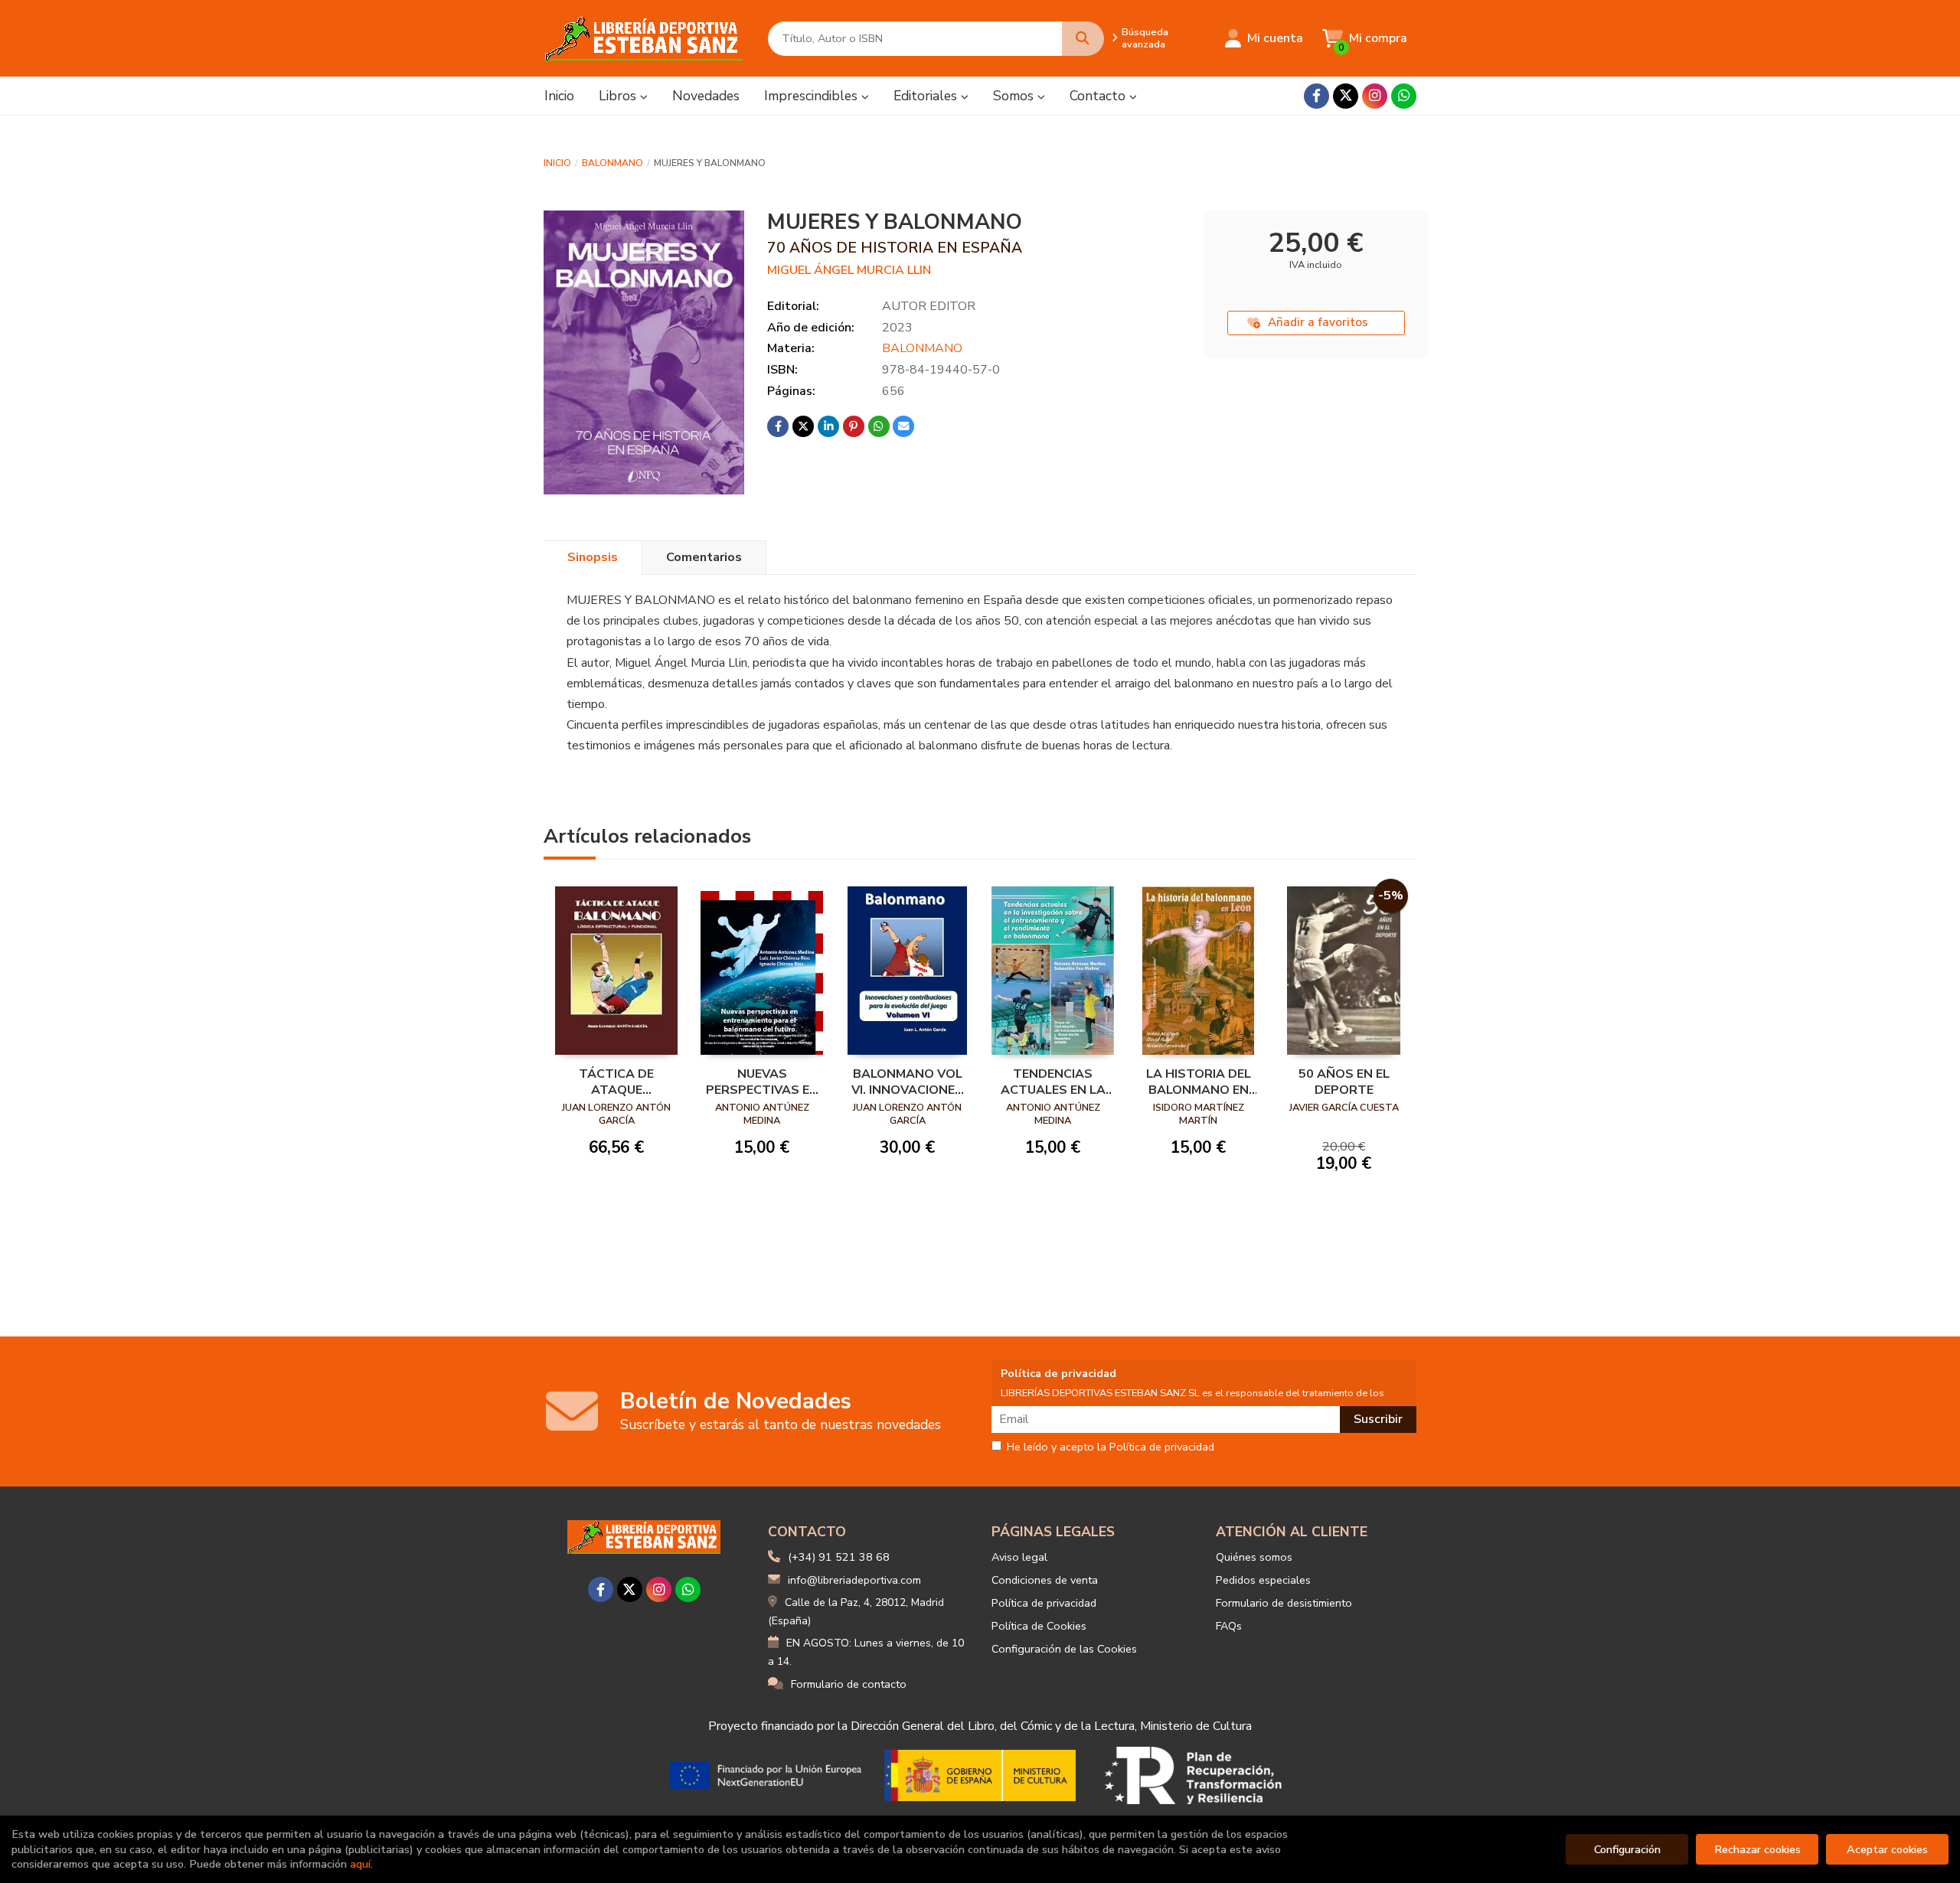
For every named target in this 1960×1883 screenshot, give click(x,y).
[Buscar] (1083, 39)
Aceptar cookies (1887, 1849)
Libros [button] (619, 96)
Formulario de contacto (849, 1684)
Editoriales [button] (927, 96)
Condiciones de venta (1045, 1580)
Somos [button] (1015, 96)
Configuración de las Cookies (1064, 1649)
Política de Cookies (1039, 1626)
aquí (360, 1864)
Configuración (1627, 1849)
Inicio (557, 163)
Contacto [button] (1099, 96)
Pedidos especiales (1263, 1580)
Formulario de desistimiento (1284, 1603)
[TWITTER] (1346, 96)
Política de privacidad (1044, 1603)
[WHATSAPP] (1404, 96)
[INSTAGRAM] (1375, 96)
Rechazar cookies (1757, 1849)
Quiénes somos (1254, 1557)
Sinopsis (593, 557)
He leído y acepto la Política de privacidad (1111, 1447)
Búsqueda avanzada (1145, 38)
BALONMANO (612, 163)
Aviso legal (1019, 1557)
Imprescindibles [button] (813, 96)
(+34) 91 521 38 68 (839, 1557)
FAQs (1229, 1626)
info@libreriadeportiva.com (854, 1580)
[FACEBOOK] (1316, 96)
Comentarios (704, 557)
